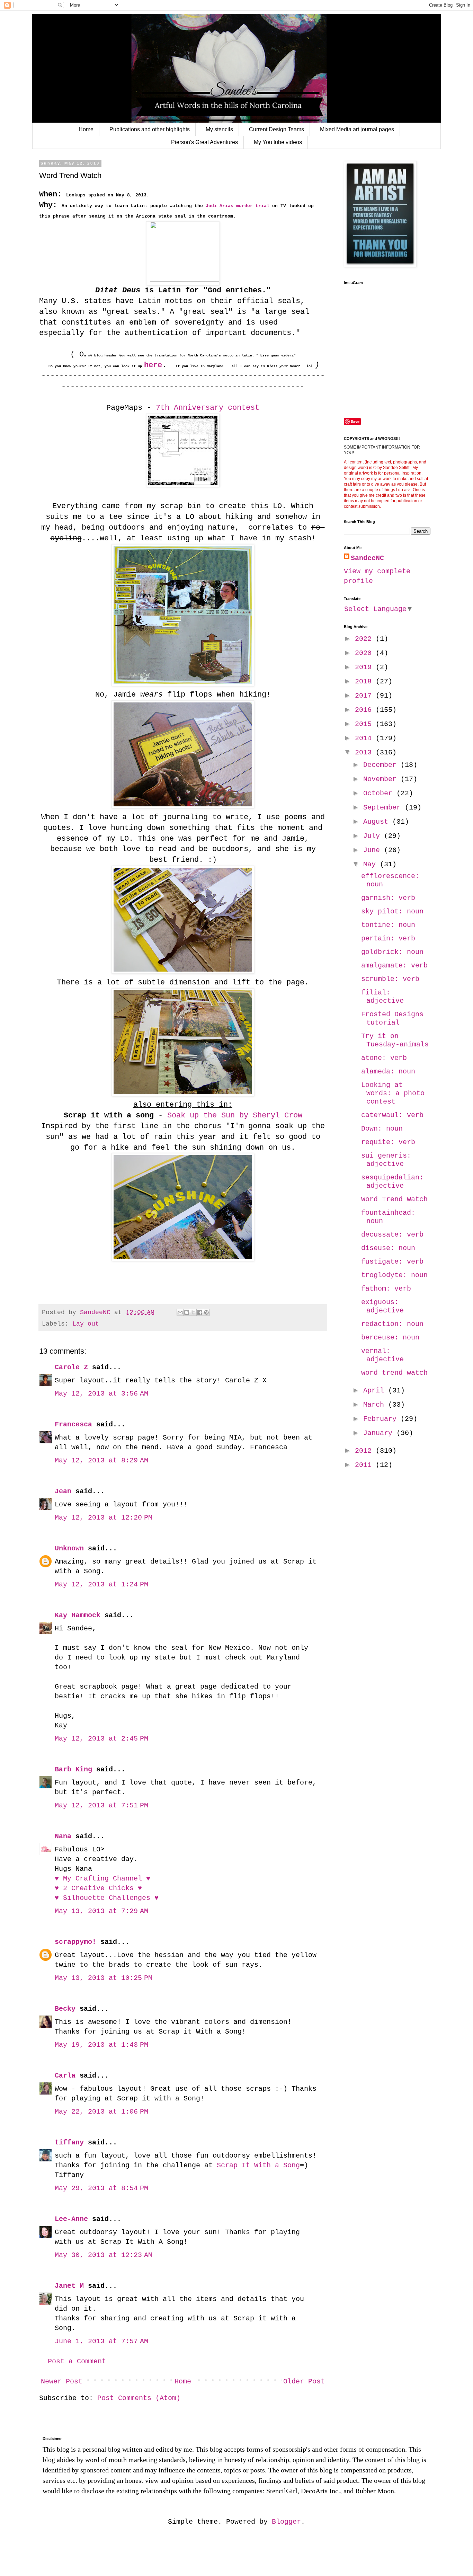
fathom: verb (386, 1289)
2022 (365, 639)
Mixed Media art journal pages (357, 129)
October (380, 793)
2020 (365, 653)
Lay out (86, 1324)
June (374, 850)
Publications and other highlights (150, 129)
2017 (365, 696)
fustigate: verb (392, 1262)
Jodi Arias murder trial (236, 206)
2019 (365, 667)
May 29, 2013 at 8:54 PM (101, 2188)
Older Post (304, 2382)
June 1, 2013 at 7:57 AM (101, 2341)
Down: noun (382, 1129)
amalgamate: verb (394, 966)
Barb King (73, 1769)
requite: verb (388, 1142)
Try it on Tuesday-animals (395, 1040)
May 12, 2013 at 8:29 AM (101, 1460)
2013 (365, 753)
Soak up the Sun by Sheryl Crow (235, 1116)
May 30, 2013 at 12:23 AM (104, 2255)
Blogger (286, 2522)
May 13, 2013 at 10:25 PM (104, 1978)
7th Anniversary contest (205, 408)
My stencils (219, 129)
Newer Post (62, 2382)
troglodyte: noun (394, 1275)
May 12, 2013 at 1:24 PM (101, 1584)
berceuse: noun (390, 1338)
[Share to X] (193, 1312)
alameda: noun (388, 1072)
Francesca (73, 1424)
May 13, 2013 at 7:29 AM (101, 1911)
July (374, 836)
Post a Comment (77, 2361)
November (382, 779)
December (382, 765)
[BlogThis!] (187, 1312)
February (382, 1419)
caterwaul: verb (392, 1115)
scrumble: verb (390, 979)
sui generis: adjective (386, 1160)
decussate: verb (392, 1235)
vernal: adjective (382, 1355)
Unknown (69, 1548)
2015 (365, 724)
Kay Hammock (78, 1615)
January (380, 1433)
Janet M (69, 2286)
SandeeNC (367, 558)
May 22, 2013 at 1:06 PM (101, 2112)
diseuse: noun (388, 1248)
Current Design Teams (276, 129)
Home (86, 129)
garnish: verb (388, 898)
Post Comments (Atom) (139, 2398)
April (376, 1391)
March (376, 1405)
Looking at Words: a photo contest (393, 1093)
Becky (65, 2009)
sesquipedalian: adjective (392, 1182)
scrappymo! (75, 1942)
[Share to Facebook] (200, 1312)
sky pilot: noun (392, 911)
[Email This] (180, 1312)
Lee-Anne (71, 2219)
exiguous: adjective (382, 1306)
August (378, 822)
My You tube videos (278, 142)
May (372, 864)
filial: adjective (382, 997)
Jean (63, 1491)
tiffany (69, 2143)
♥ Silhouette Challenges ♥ (107, 1898)
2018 (365, 681)
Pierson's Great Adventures (204, 142)
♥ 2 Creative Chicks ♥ (98, 1888)
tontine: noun (388, 925)
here (153, 365)
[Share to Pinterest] (206, 1312)
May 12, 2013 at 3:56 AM (101, 1394)
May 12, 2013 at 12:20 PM (104, 1518)
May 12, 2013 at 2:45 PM (101, 1739)
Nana (63, 1836)
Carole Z (71, 1367)
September (384, 808)
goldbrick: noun (392, 952)
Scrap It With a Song (258, 2165)
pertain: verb (388, 939)
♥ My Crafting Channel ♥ (102, 1879)
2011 (365, 1465)
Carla (65, 2076)
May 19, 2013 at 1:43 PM (101, 2045)
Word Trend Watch (394, 1199)
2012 (365, 1451)
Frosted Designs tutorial (392, 1019)
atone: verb (384, 1058)
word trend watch (394, 1373)
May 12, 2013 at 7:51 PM (101, 1805)
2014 (365, 738)
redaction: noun (392, 1324)
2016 (365, 710)
